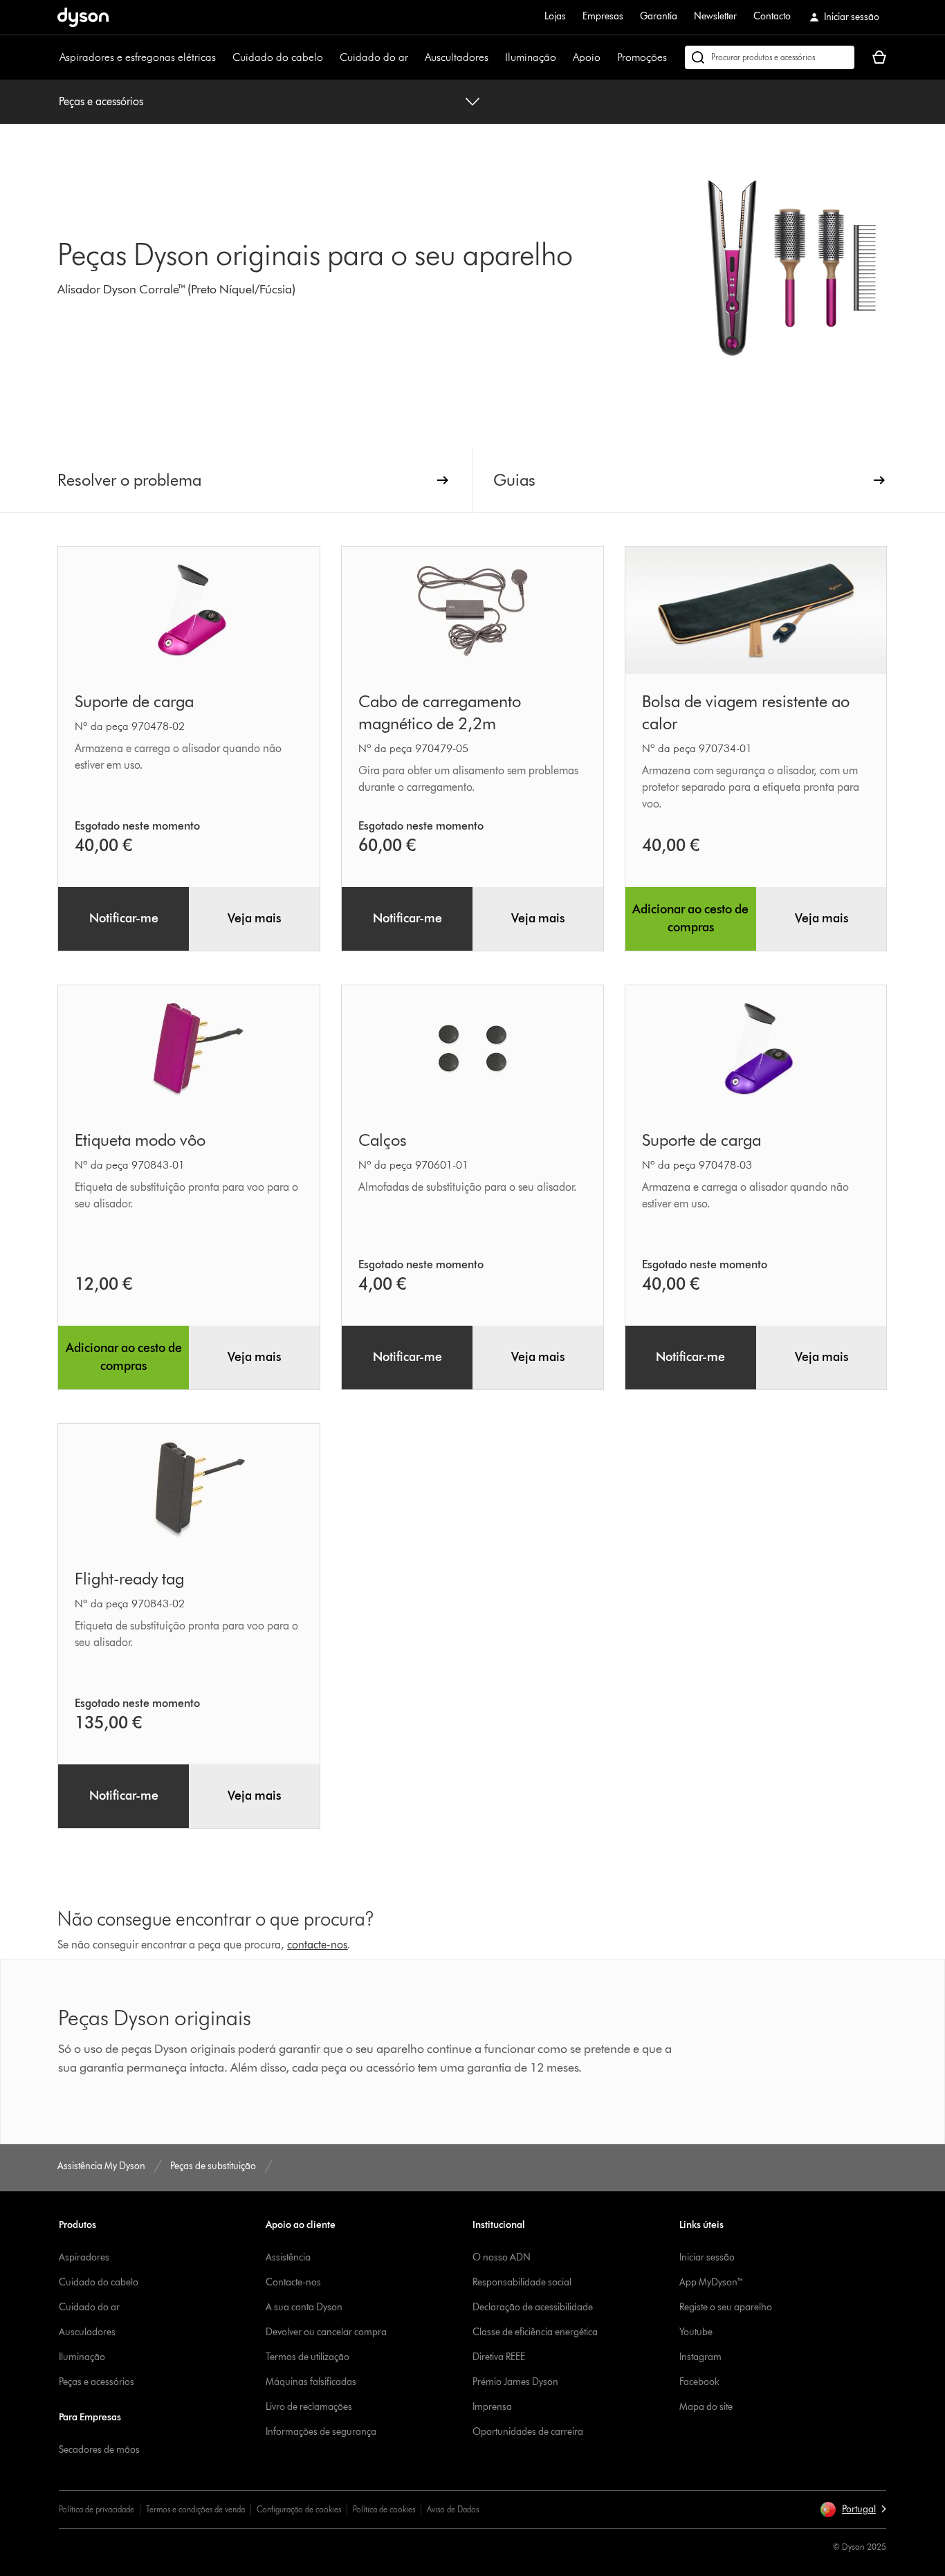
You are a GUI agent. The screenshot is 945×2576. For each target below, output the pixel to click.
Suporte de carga (134, 701)
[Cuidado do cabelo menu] (330, 57)
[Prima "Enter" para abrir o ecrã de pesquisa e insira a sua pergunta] (770, 57)
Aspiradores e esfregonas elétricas (138, 57)
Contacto (772, 16)
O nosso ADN (502, 2257)
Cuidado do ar (374, 57)
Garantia (659, 16)
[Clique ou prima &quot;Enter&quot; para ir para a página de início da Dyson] (83, 17)
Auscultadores (457, 57)
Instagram (700, 2357)
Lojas (555, 16)
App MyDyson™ (712, 2282)
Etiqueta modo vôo (140, 1140)
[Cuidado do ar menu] (415, 57)
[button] (853, 2510)
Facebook (699, 2382)
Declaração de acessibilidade (533, 2307)
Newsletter (715, 16)
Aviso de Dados (453, 2509)
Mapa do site (706, 2407)
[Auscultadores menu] (495, 57)
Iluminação (531, 57)
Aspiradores (84, 2257)
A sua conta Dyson (304, 2307)
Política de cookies (384, 2509)
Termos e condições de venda (195, 2509)
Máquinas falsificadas (311, 2382)
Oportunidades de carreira (528, 2432)
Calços (383, 1140)
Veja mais (254, 918)
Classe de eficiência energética (535, 2332)
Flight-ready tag (129, 1579)
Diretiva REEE (499, 2357)
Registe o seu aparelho (726, 2307)
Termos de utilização (308, 2357)
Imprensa (492, 2407)
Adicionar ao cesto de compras (690, 918)
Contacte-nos (293, 2282)
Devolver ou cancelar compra (326, 2332)
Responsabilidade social (522, 2282)
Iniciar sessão (707, 2257)
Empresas (603, 16)
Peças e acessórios (101, 101)
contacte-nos (317, 1945)
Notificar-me (124, 918)
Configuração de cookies (299, 2509)
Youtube (696, 2332)
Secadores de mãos (99, 2450)
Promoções (642, 57)
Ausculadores (87, 2332)
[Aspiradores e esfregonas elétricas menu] (223, 57)
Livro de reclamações (309, 2407)
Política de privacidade (97, 2509)
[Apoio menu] (607, 57)
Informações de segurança (321, 2432)
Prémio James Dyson (515, 2382)
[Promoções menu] (674, 57)
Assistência (288, 2257)
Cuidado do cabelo (278, 57)
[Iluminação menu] (563, 57)
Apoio (587, 57)
